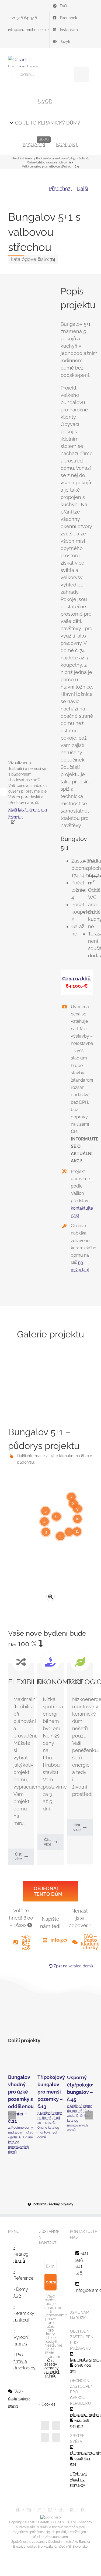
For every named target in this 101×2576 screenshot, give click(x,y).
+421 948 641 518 (22, 18)
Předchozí (60, 188)
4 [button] (44, 1521)
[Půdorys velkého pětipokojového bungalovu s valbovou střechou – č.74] (51, 1554)
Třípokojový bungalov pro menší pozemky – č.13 (50, 2062)
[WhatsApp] (56, 2017)
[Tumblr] (67, 2017)
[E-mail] (88, 2027)
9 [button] (77, 1509)
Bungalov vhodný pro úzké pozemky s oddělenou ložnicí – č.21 (21, 2062)
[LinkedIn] (46, 2017)
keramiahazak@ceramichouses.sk (81, 2360)
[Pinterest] (77, 2017)
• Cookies (47, 2404)
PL (83, 2510)
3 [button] (46, 1532)
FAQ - (19, 2399)
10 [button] (77, 1519)
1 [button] (69, 1532)
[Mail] (56, 2437)
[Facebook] (14, 2017)
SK (18, 2510)
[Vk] (88, 2017)
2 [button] (60, 1536)
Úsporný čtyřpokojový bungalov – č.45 (80, 2062)
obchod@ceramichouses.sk (81, 2453)
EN (29, 2510)
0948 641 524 (80, 2461)
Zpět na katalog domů (73, 1966)
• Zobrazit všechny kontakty (79, 2480)
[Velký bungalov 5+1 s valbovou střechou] (24, 733)
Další (83, 188)
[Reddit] (35, 2017)
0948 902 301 (80, 2368)
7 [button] (71, 1497)
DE (50, 2510)
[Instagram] (45, 2437)
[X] (25, 2017)
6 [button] (56, 1516)
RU (72, 2510)
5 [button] (46, 1511)
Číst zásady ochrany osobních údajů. (52, 2368)
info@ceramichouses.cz (29, 30)
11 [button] (77, 1531)
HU (61, 2510)
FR (39, 2510)
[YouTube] (56, 2426)
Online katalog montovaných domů (48, 2132)
